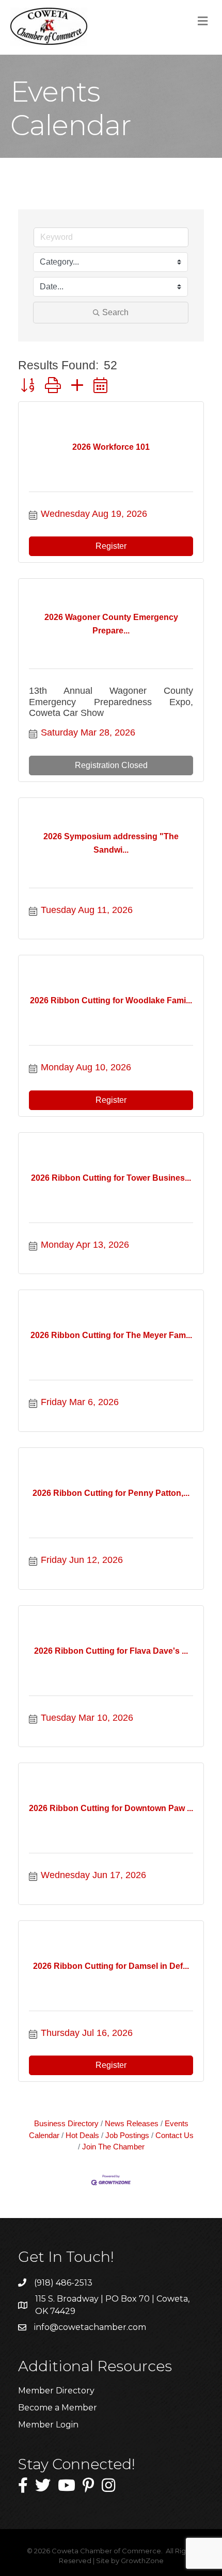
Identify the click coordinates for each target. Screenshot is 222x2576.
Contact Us (175, 2135)
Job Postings (127, 2135)
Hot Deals (82, 2135)
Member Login (48, 2425)
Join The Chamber (113, 2147)
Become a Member (58, 2408)
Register (111, 546)
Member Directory (56, 2391)
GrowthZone (142, 2561)
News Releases (132, 2123)
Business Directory (66, 2123)
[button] (28, 385)
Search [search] (115, 312)
